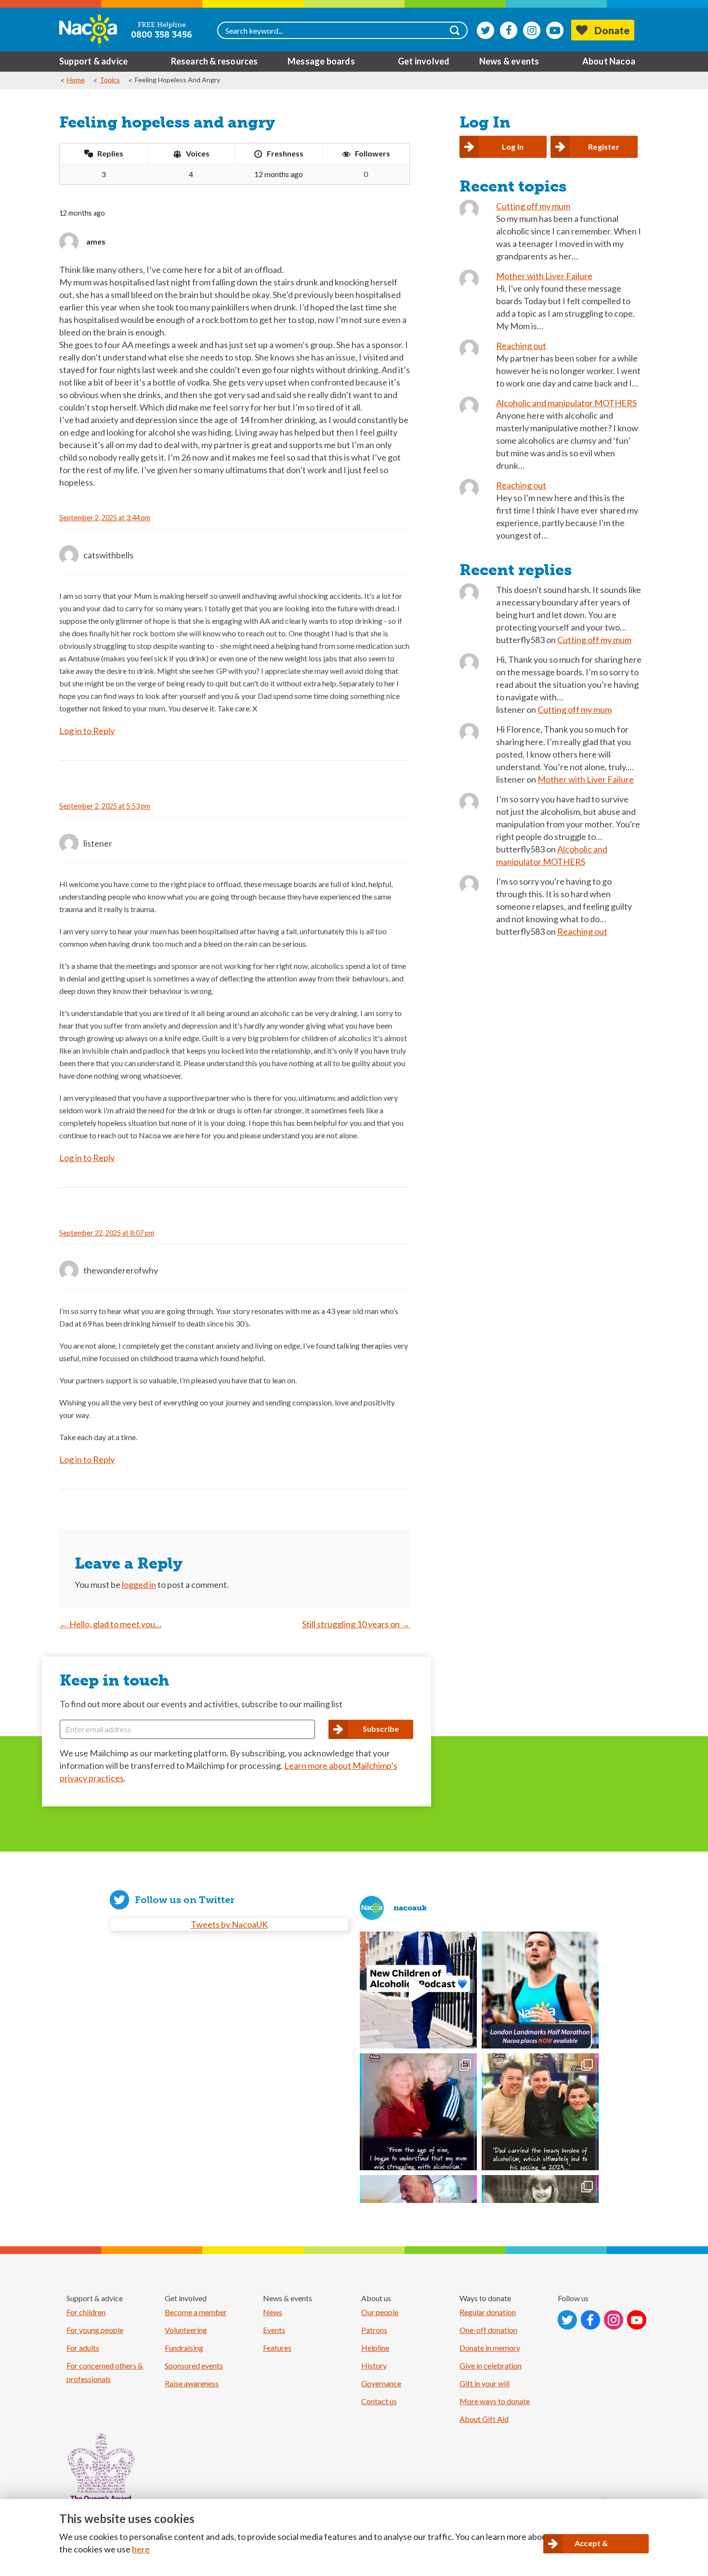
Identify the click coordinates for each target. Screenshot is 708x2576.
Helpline (375, 2348)
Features (277, 2348)
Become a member (196, 2312)
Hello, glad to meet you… (110, 1624)
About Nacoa (609, 61)
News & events (509, 61)
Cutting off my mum (533, 206)
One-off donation (488, 2330)
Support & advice (93, 61)
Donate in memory (490, 2348)
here (141, 2549)
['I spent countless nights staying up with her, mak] (418, 2112)
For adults (83, 2348)
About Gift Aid (484, 2419)
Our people (380, 2312)
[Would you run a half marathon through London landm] (540, 1990)
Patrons (374, 2330)
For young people (95, 2330)
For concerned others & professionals (105, 2372)
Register (604, 147)
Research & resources (215, 61)
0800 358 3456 (162, 35)
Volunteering (186, 2330)
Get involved (424, 61)
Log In (513, 147)
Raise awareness (192, 2383)
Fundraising (184, 2348)
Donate (612, 30)
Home (76, 80)
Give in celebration (491, 2365)
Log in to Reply (87, 731)
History (374, 2365)
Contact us (379, 2401)
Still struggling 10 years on (356, 1624)
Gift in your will (485, 2383)
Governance (381, 2383)
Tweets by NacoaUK (229, 1924)
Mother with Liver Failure (544, 276)
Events (274, 2330)
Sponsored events (194, 2365)
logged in (139, 1584)
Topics (110, 80)
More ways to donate (495, 2401)
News (273, 2312)
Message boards (321, 61)
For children (86, 2312)
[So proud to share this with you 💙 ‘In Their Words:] (418, 1990)
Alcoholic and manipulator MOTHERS (566, 403)
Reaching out (521, 346)
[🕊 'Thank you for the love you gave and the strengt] (540, 2112)
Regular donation (488, 2312)
